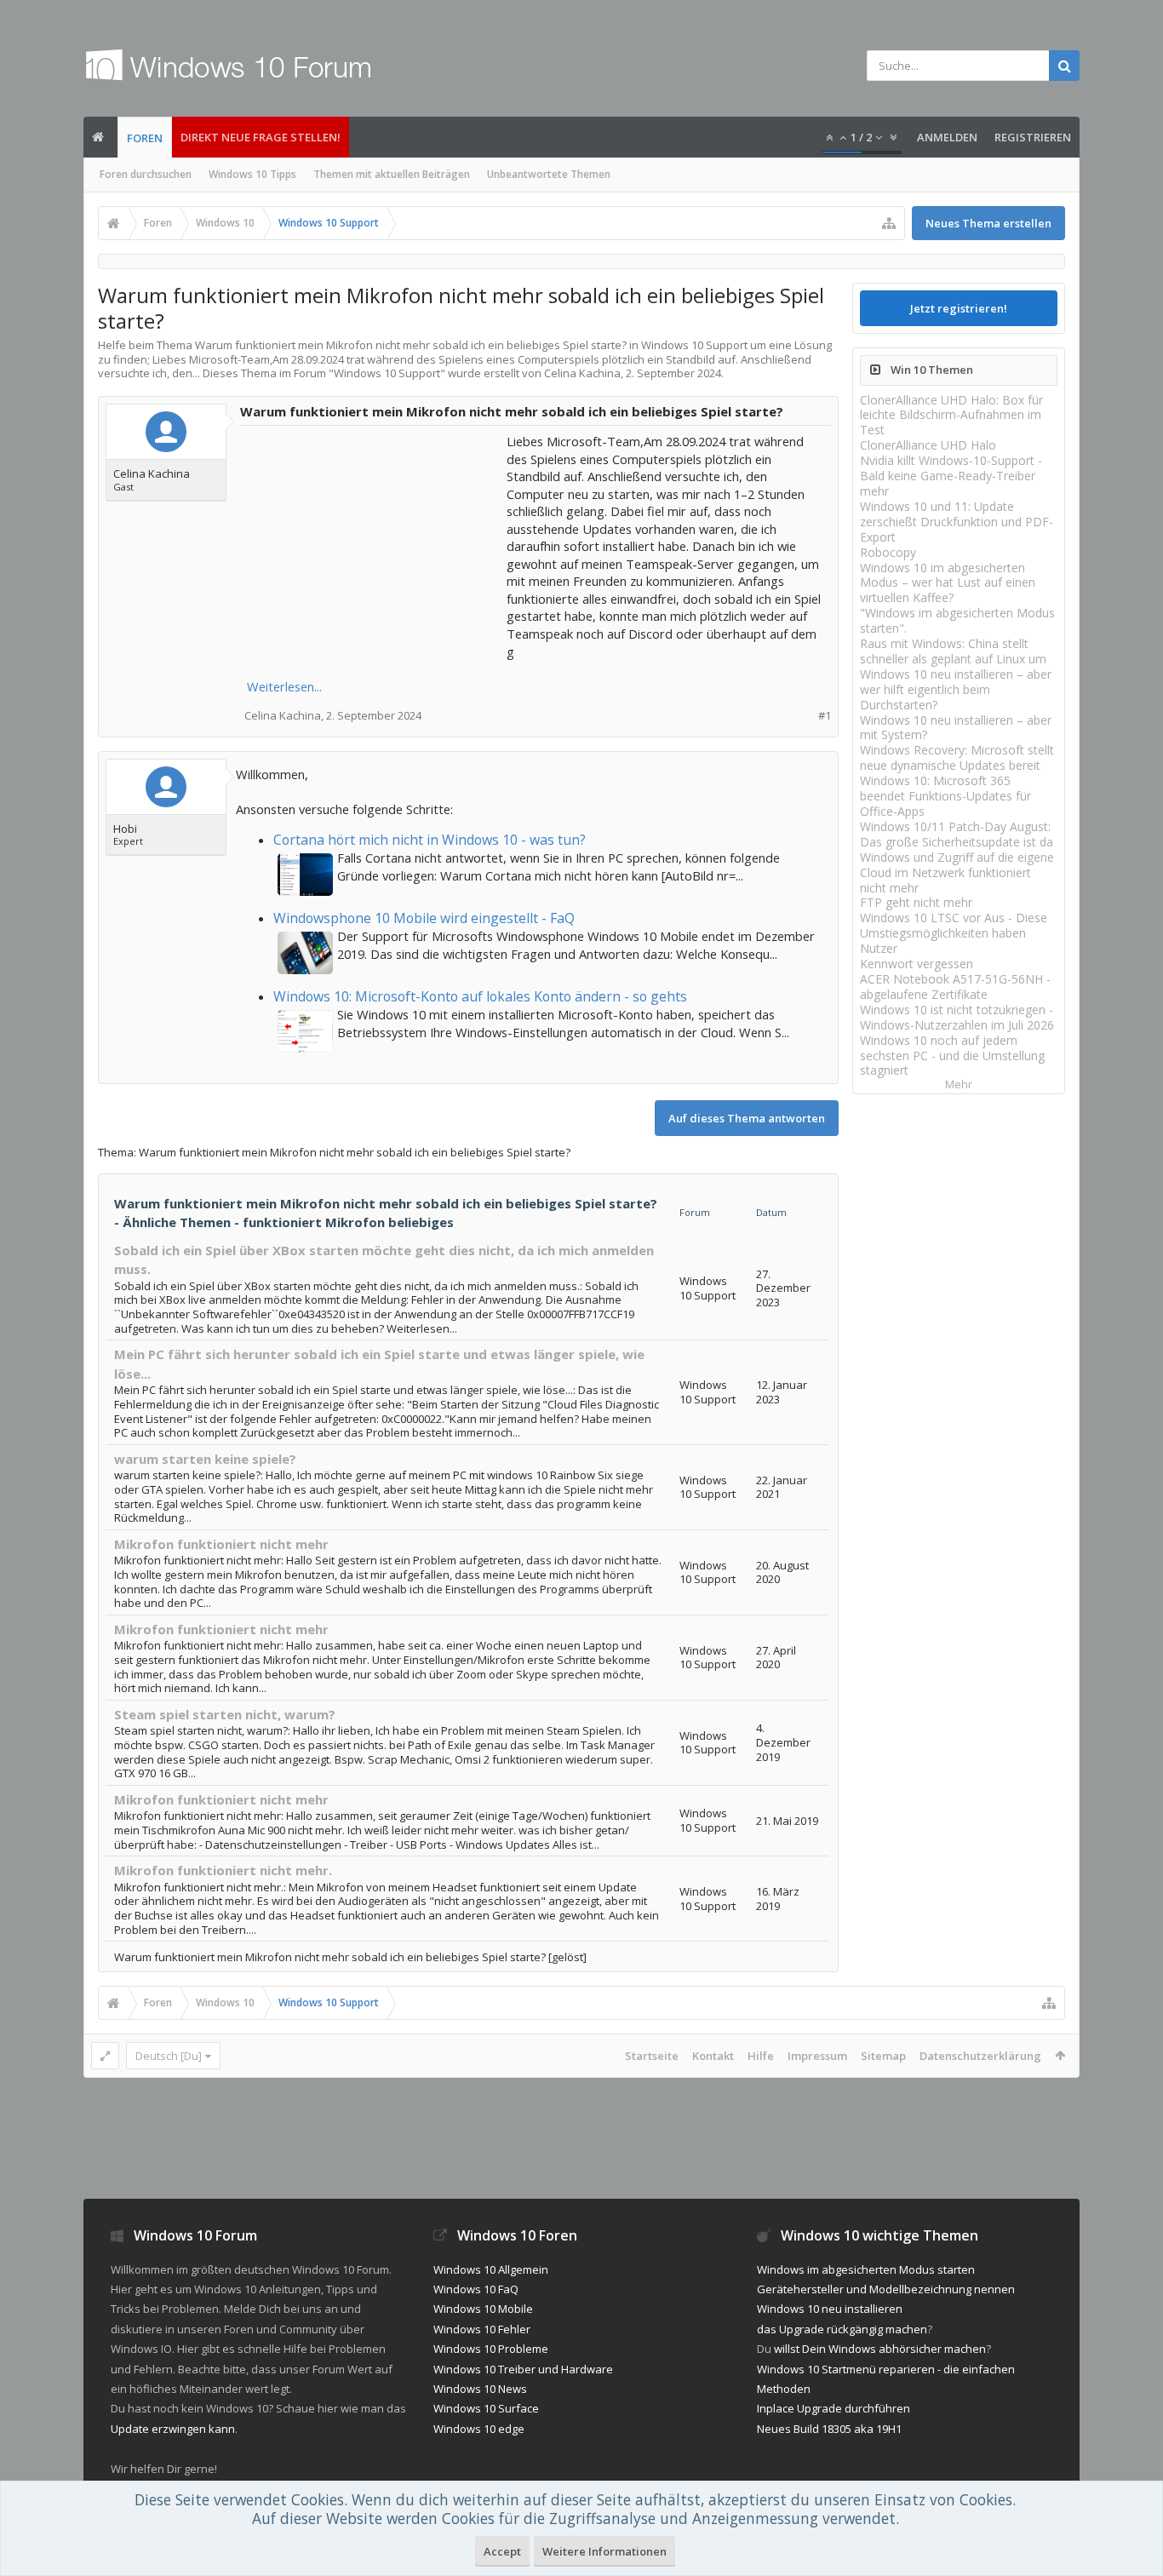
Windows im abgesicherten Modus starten (866, 2269)
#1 (825, 716)
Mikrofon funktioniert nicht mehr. (223, 1870)
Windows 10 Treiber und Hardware (523, 2369)
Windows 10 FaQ (476, 2289)
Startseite (652, 2056)
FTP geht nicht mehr (916, 902)
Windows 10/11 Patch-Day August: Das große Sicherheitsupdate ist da (957, 834)
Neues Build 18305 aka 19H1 (829, 2429)
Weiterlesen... (284, 686)
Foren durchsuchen (146, 174)
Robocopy (888, 552)
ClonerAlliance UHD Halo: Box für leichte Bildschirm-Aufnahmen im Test (951, 415)
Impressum (817, 2056)
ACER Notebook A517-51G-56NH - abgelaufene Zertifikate (955, 987)
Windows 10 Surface (486, 2408)
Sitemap (883, 2056)
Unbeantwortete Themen (549, 174)
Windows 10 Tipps (252, 174)
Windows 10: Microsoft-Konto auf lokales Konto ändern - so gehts (480, 996)
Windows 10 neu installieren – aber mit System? (956, 728)
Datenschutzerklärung (980, 2056)
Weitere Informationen (604, 2551)
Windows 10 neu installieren (830, 2309)
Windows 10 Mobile (483, 2309)
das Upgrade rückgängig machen (842, 2329)
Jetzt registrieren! (959, 308)
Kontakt (713, 2056)
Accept (502, 2551)
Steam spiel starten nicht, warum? (225, 1714)
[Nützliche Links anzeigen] (889, 223)
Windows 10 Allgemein (491, 2269)
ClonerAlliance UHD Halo (928, 445)
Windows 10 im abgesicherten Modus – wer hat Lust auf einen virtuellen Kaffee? (948, 583)
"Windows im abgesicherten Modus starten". (957, 620)
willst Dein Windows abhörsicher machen (880, 2349)
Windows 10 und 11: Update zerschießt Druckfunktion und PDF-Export (957, 522)
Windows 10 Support (387, 373)
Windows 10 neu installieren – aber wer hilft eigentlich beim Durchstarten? (956, 689)
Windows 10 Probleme (491, 2349)
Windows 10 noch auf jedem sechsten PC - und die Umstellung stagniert (952, 1056)
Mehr (959, 1084)
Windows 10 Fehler (482, 2329)
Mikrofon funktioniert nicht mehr (221, 1544)
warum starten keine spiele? (205, 1459)
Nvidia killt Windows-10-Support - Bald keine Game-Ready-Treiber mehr (951, 476)
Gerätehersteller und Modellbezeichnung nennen (886, 2289)
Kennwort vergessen (917, 964)
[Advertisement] (375, 539)
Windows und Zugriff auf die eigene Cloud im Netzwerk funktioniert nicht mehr (957, 872)
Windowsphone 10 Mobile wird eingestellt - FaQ (424, 918)
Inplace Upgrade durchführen (834, 2408)
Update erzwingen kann (173, 2429)
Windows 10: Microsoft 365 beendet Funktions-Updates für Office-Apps (945, 796)
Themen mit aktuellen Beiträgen (392, 174)
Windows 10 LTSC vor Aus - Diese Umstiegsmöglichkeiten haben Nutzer (954, 933)
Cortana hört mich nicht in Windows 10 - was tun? (430, 840)
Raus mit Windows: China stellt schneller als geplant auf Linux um (953, 651)
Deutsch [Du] (169, 2056)
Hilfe (761, 2056)
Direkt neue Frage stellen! (261, 137)
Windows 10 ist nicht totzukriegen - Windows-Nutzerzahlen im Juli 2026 (957, 1017)
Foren (145, 138)
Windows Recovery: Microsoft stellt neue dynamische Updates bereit (957, 757)
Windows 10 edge (479, 2429)
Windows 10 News (480, 2389)
